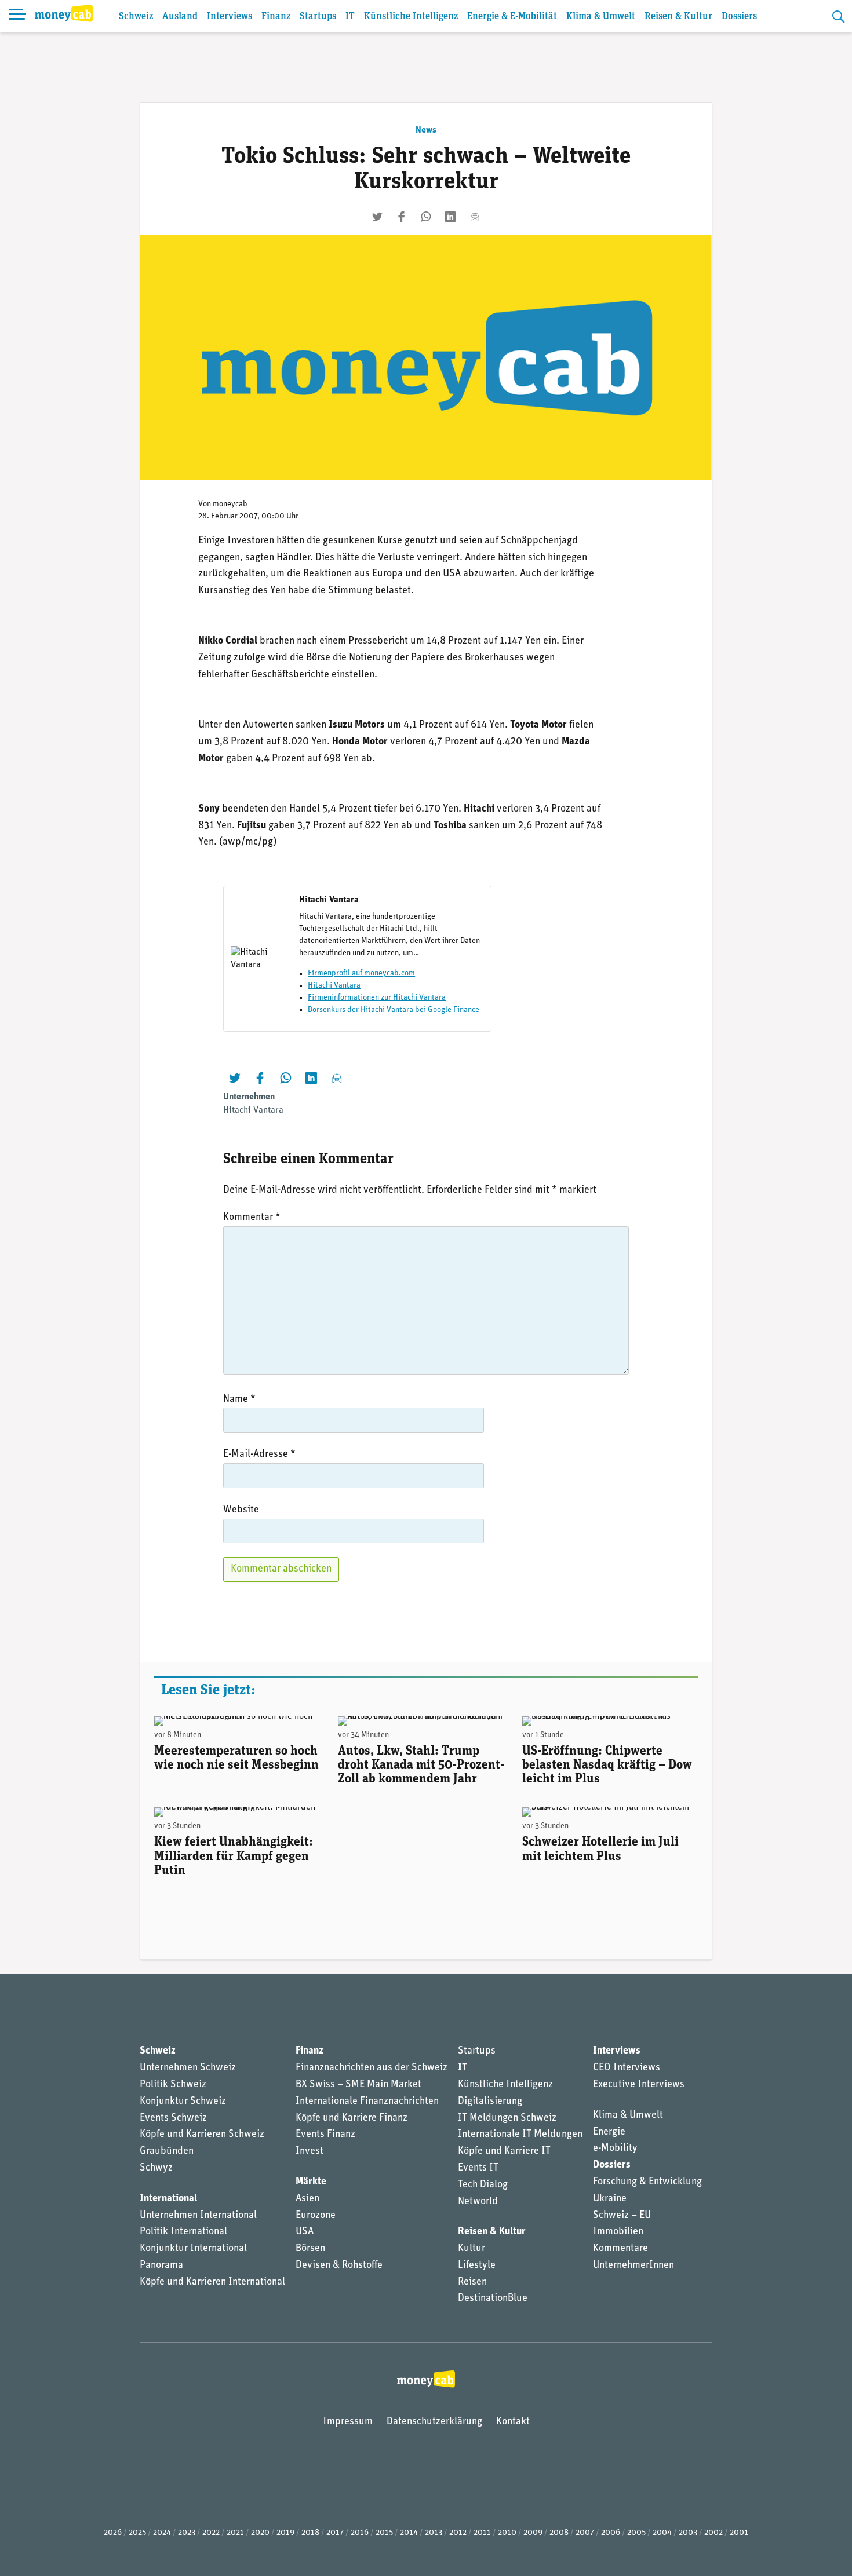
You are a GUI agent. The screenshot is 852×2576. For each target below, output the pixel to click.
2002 (713, 2533)
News (426, 130)
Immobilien (618, 2232)
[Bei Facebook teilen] (402, 217)
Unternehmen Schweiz (188, 2068)
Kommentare (620, 2249)
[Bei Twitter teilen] (377, 217)
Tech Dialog (483, 2185)
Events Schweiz (173, 2118)
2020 (260, 2533)
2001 (739, 2533)
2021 (235, 2533)
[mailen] (475, 217)
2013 (434, 2533)
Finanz (276, 17)
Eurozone (316, 2216)
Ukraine (610, 2199)
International (168, 2199)
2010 (507, 2533)
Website (241, 1510)
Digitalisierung (490, 2102)
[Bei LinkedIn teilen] (450, 217)
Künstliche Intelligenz (411, 17)
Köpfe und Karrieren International (212, 2282)
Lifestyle (477, 2266)
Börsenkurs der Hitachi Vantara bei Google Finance (394, 1010)
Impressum (348, 2422)
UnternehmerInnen (633, 2266)
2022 (211, 2533)
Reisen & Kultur (678, 17)
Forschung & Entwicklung (647, 2182)
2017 (335, 2533)
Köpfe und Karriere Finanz (352, 2118)
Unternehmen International (198, 2216)
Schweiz (136, 17)
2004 (662, 2533)
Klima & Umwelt (601, 17)
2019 (285, 2533)
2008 (559, 2533)
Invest (310, 2151)
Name (239, 1400)
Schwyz (156, 2168)
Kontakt (513, 2422)
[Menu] (17, 16)
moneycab (230, 504)
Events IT (478, 2168)
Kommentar (252, 1218)
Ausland (180, 17)
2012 (458, 2533)
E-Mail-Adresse (259, 1455)
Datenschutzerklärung (434, 2422)
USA (305, 2232)
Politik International (183, 2232)
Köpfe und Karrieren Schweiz (202, 2135)
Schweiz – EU (622, 2216)
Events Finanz (325, 2135)
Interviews (230, 17)
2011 (482, 2533)
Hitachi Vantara (334, 986)
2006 (611, 2533)
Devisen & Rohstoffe (339, 2266)
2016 (360, 2533)
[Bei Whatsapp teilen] (426, 217)
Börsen (310, 2249)
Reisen (472, 2282)
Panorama (161, 2266)
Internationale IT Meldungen (520, 2135)
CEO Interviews (627, 2068)
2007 (585, 2533)
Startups (318, 17)
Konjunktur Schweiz (183, 2102)
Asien (307, 2199)
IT (350, 17)
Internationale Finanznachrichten (367, 2102)
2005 (636, 2533)
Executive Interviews (639, 2085)
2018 (310, 2533)
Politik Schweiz (173, 2085)
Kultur (471, 2249)
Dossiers (739, 17)
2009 (533, 2533)
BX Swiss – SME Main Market (358, 2085)
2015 (384, 2533)
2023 (187, 2533)
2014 (409, 2533)
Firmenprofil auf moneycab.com (361, 973)
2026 (113, 2533)
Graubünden (167, 2151)
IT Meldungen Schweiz (507, 2118)
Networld (478, 2202)
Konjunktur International (193, 2249)
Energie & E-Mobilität (512, 17)
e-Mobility (615, 2149)
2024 (162, 2533)
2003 (688, 2533)
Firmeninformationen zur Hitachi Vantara (377, 998)
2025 (137, 2533)
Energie (609, 2132)
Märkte (311, 2182)
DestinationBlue (493, 2299)
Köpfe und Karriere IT (504, 2151)
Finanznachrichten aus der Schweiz (372, 2068)
